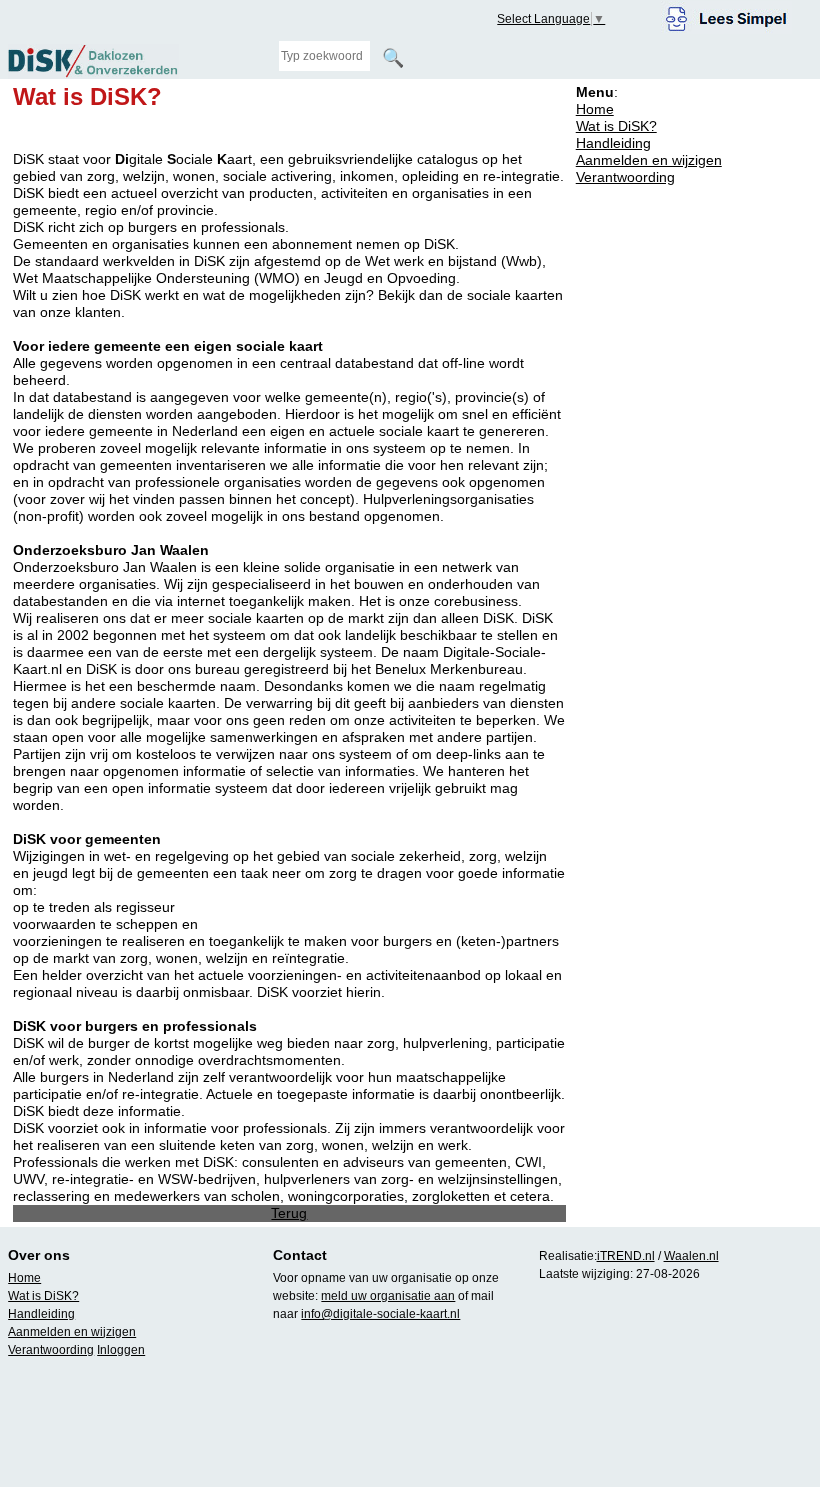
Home (595, 109)
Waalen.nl (691, 1256)
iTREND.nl (626, 1256)
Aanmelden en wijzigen (649, 160)
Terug (289, 1213)
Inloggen (121, 1350)
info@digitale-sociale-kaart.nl (380, 1314)
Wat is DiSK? (616, 126)
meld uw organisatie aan (388, 1296)
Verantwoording (625, 177)
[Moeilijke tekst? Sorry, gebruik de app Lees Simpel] (726, 16)
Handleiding (613, 143)
